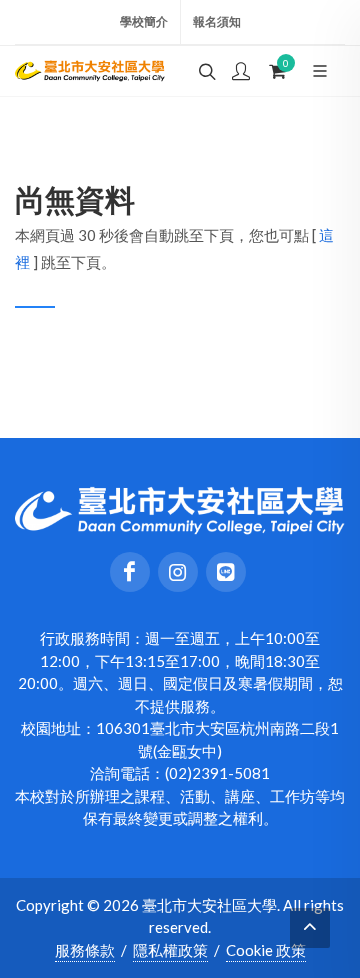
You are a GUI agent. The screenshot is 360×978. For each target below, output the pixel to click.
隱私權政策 (170, 950)
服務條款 (85, 950)
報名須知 (217, 21)
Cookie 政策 (266, 950)
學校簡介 (144, 21)
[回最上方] (310, 928)
